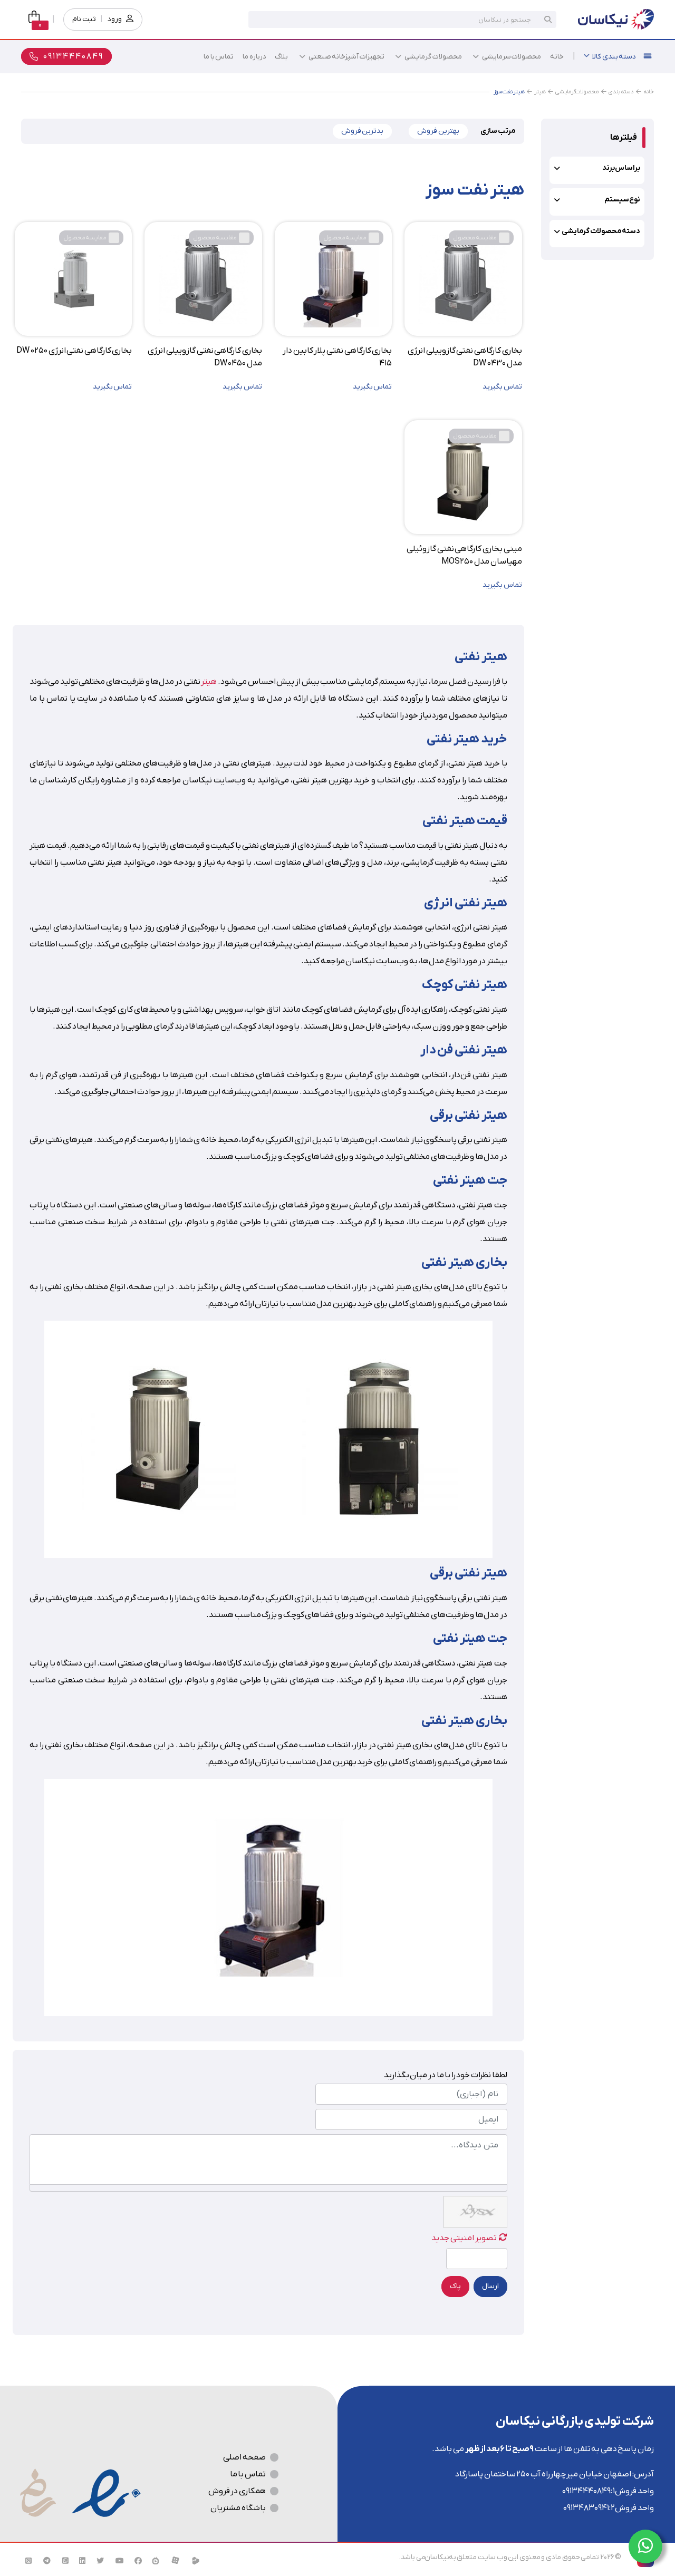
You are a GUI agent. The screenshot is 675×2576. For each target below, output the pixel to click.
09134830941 (586, 2508)
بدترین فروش (363, 131)
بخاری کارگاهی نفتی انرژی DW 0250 (74, 351)
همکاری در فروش (237, 2491)
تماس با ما (248, 2474)
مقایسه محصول (475, 238)
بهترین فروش (438, 131)
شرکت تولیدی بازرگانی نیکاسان (575, 2422)
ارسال (490, 2286)
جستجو (548, 20)
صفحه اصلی (244, 2457)
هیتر (209, 682)
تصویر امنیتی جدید (464, 2238)
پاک (455, 2286)
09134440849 (586, 2491)
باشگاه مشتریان (238, 2508)
